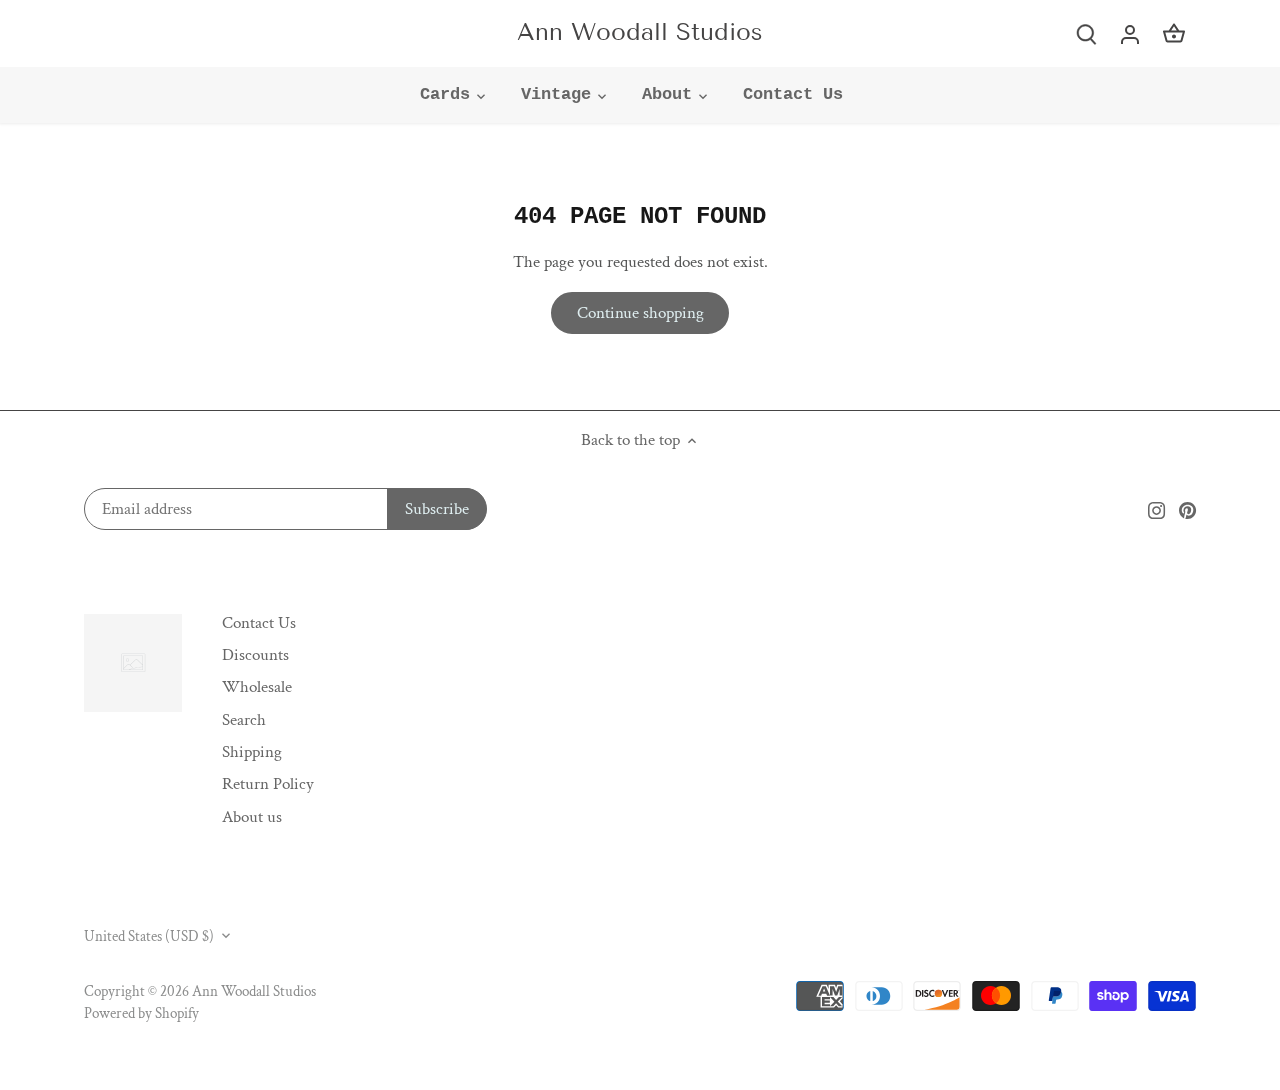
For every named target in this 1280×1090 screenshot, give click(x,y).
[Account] (1130, 33)
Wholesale (257, 687)
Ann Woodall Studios (640, 32)
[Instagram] (1156, 510)
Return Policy (268, 784)
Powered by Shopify (141, 1013)
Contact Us (259, 623)
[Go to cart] (1174, 33)
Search (244, 720)
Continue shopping (640, 313)
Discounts (255, 655)
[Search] (1086, 33)
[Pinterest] (1187, 510)
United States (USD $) (149, 936)
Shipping (252, 752)
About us (252, 817)
